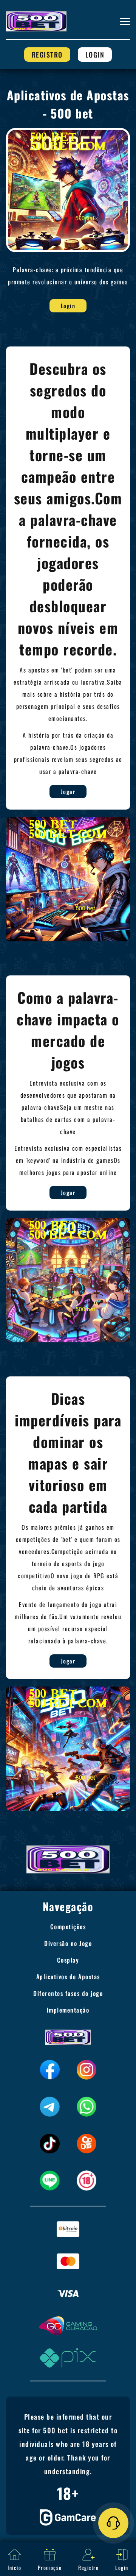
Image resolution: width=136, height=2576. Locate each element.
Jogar (68, 791)
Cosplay (68, 1960)
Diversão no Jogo (68, 1943)
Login (95, 55)
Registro (47, 55)
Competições (68, 1927)
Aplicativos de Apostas (68, 1977)
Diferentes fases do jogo (68, 1993)
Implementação (68, 2010)
